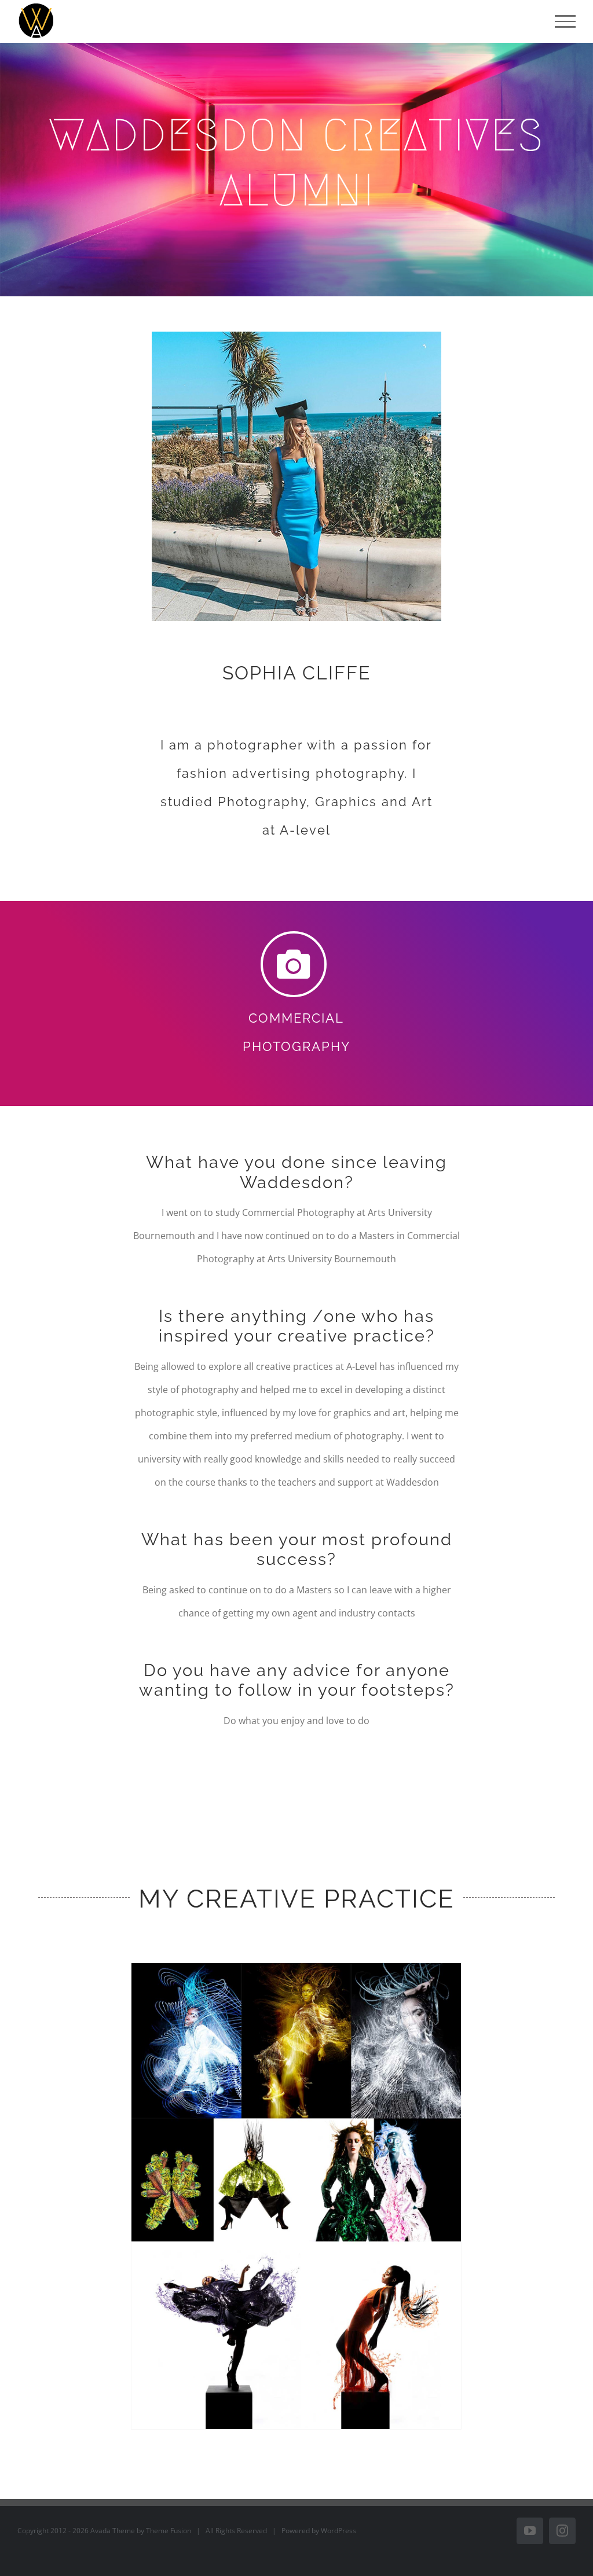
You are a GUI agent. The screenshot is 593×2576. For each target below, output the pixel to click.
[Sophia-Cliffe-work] (296, 1968)
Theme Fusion (169, 2531)
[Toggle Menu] (565, 21)
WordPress (338, 2531)
